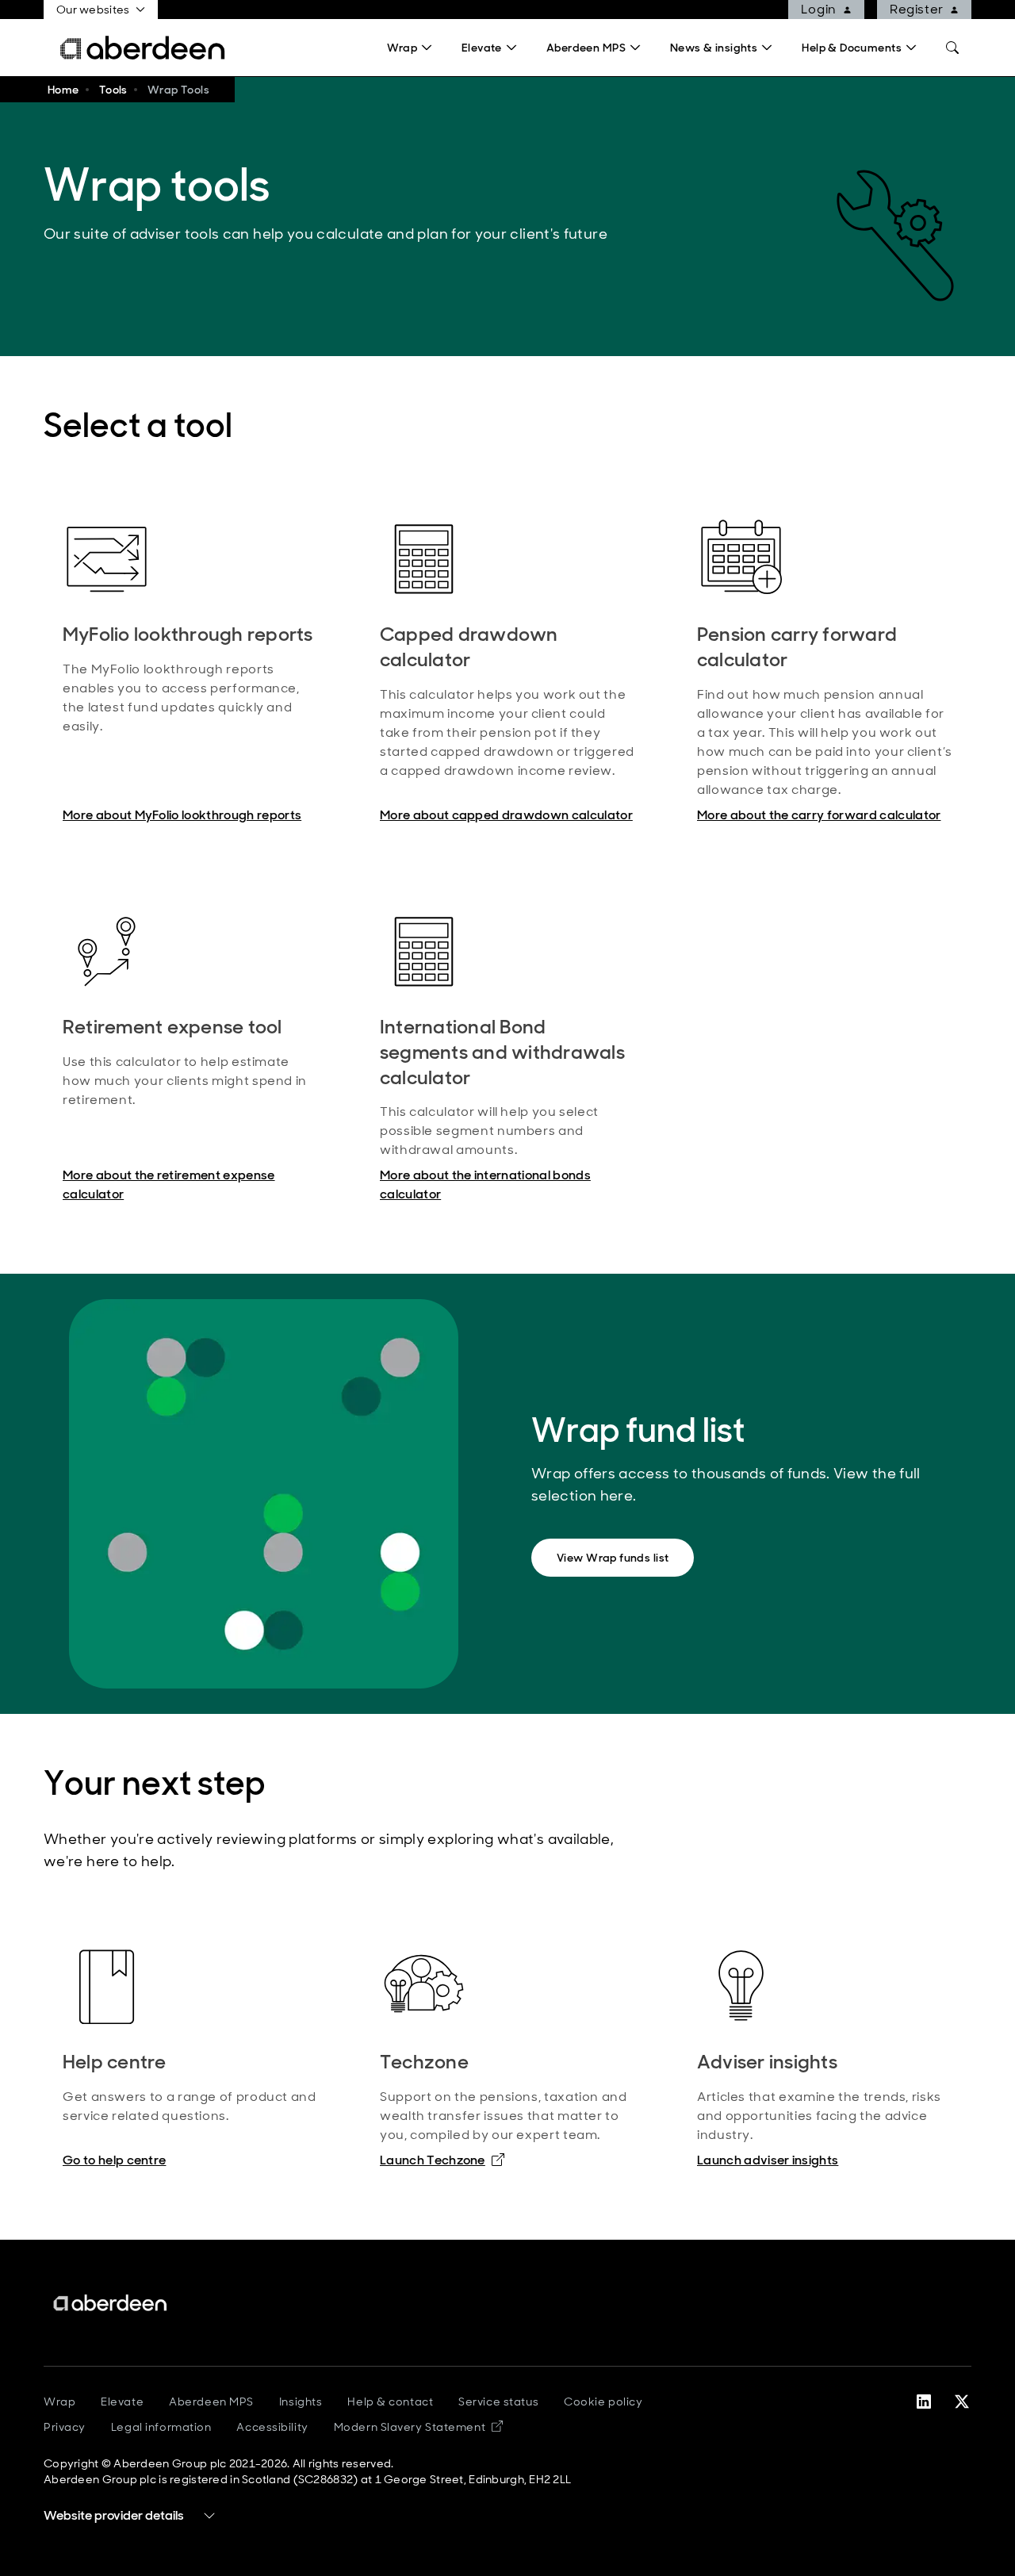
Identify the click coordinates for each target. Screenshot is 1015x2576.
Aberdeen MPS (211, 2402)
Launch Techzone (442, 2160)
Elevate (122, 2402)
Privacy (65, 2427)
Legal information (161, 2427)
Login (819, 9)
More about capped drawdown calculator (506, 815)
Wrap (59, 2402)
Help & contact (390, 2402)
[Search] (952, 48)
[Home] (111, 2303)
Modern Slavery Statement (418, 2427)
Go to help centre (114, 2160)
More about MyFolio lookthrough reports (182, 815)
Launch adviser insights (768, 2160)
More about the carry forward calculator (819, 815)
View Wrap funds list (613, 1558)
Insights (301, 2402)
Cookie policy (603, 2402)
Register (917, 9)
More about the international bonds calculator (485, 1184)
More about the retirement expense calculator (169, 1184)
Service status (498, 2402)
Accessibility (272, 2427)
